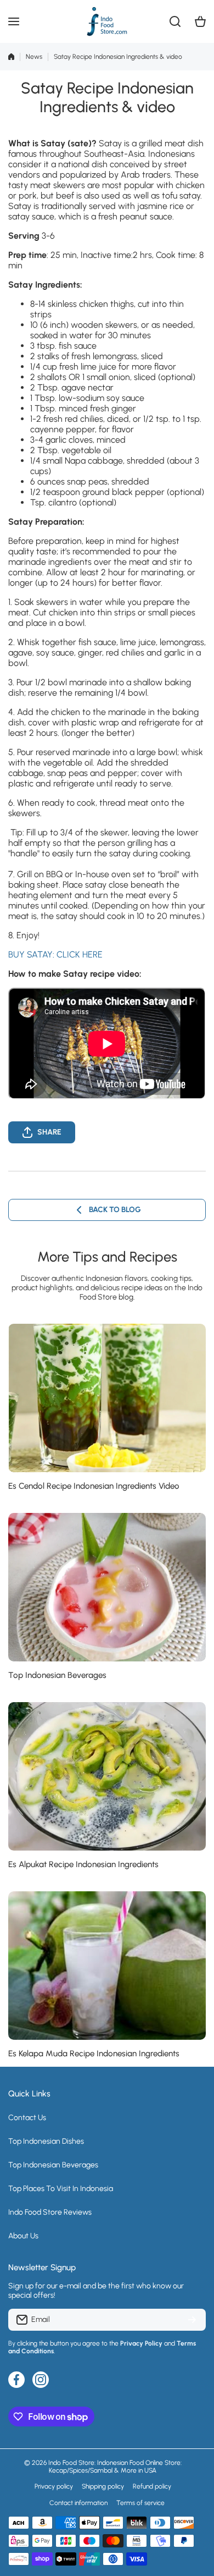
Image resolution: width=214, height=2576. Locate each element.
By (12, 2343)
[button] (200, 21)
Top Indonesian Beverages (57, 1675)
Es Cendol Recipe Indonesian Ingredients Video (94, 1486)
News (34, 57)
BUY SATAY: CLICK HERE (55, 954)
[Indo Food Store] (107, 21)
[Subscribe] (192, 2320)
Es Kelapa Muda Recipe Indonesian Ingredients (94, 2054)
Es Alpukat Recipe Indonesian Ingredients (83, 1864)
